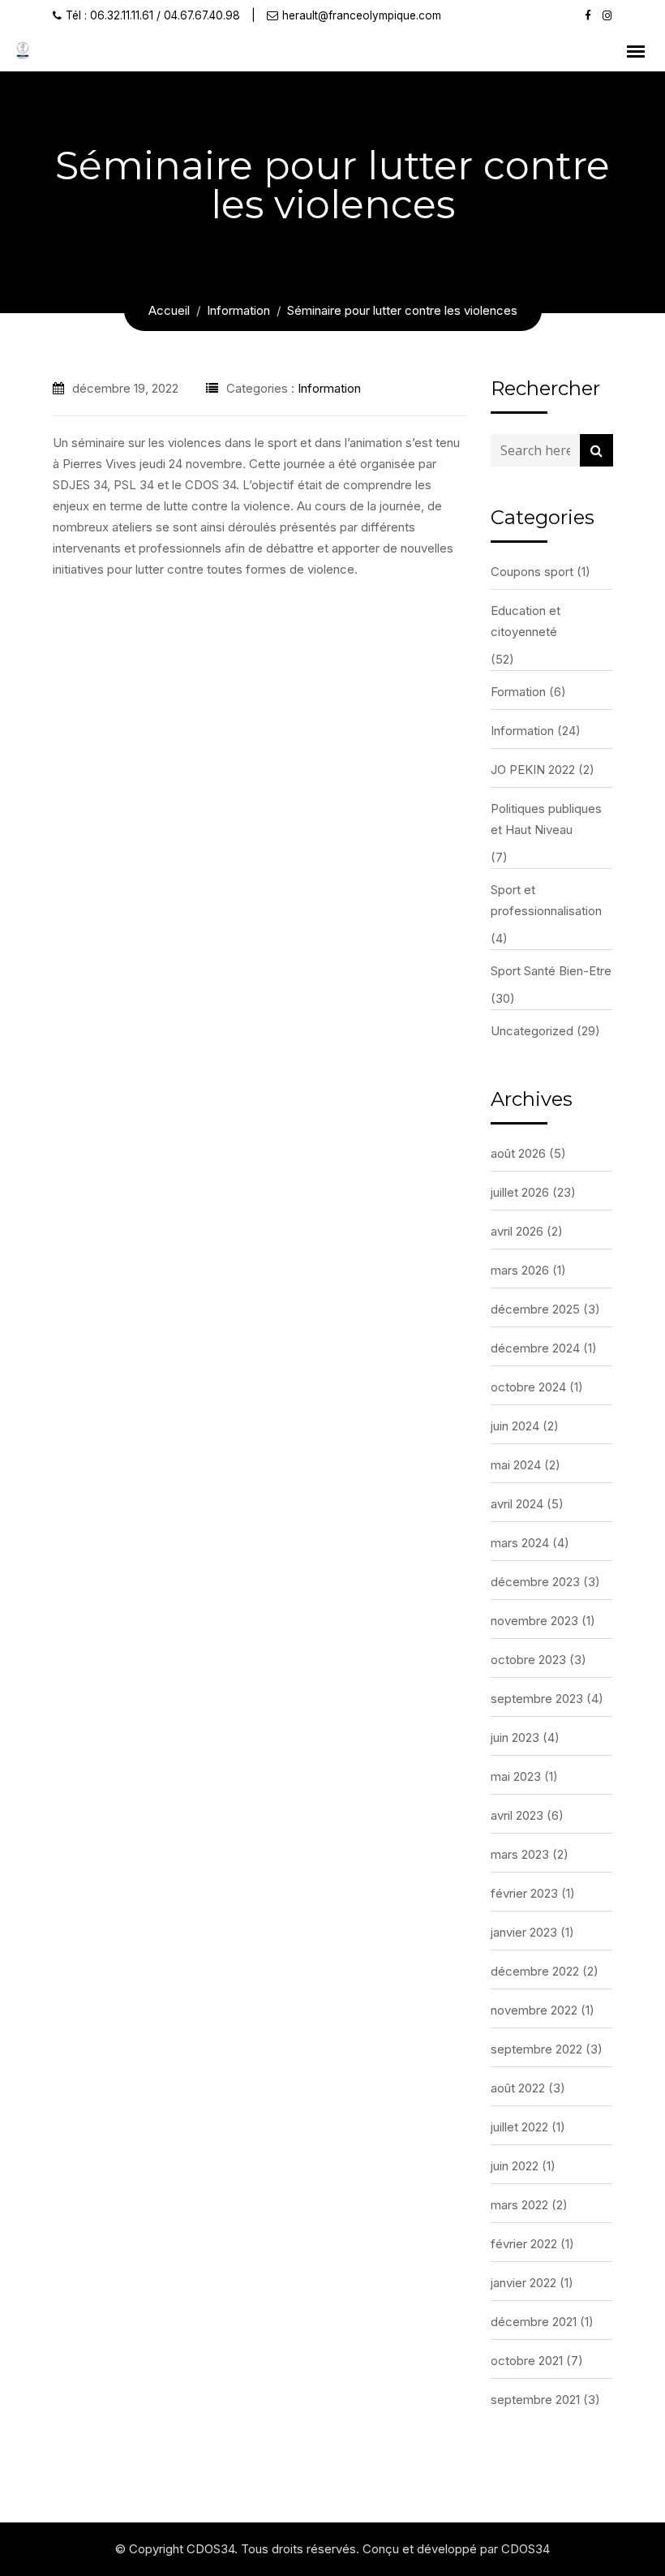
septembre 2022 (536, 2049)
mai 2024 (516, 1465)
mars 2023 (520, 1854)
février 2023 (524, 1893)
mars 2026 (520, 1270)
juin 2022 (515, 2166)
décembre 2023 (535, 1582)
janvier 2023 (524, 1932)
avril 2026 (517, 1231)
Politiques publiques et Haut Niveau (546, 819)
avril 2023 (517, 1815)
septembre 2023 (537, 1699)
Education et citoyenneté (526, 621)
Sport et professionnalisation (546, 900)
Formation (518, 692)
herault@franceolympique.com (362, 15)
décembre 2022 (535, 1971)
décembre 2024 (535, 1348)
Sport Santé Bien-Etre (551, 971)
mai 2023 (516, 1776)
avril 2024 (517, 1504)
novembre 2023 (534, 1621)
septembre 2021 (535, 2400)
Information (329, 388)
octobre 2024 (528, 1387)
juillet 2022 (519, 2127)
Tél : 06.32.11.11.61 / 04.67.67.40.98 (153, 15)
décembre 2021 (534, 2322)
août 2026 (518, 1153)
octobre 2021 (527, 2361)
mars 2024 (520, 1543)
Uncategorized (532, 1031)
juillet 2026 (520, 1192)
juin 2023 (515, 1737)
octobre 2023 (528, 1660)
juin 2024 (515, 1426)
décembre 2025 (535, 1309)
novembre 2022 (534, 2010)
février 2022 (524, 2244)
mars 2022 (519, 2205)
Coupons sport (532, 572)
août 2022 (518, 2088)
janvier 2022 (523, 2283)
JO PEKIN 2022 (533, 770)
